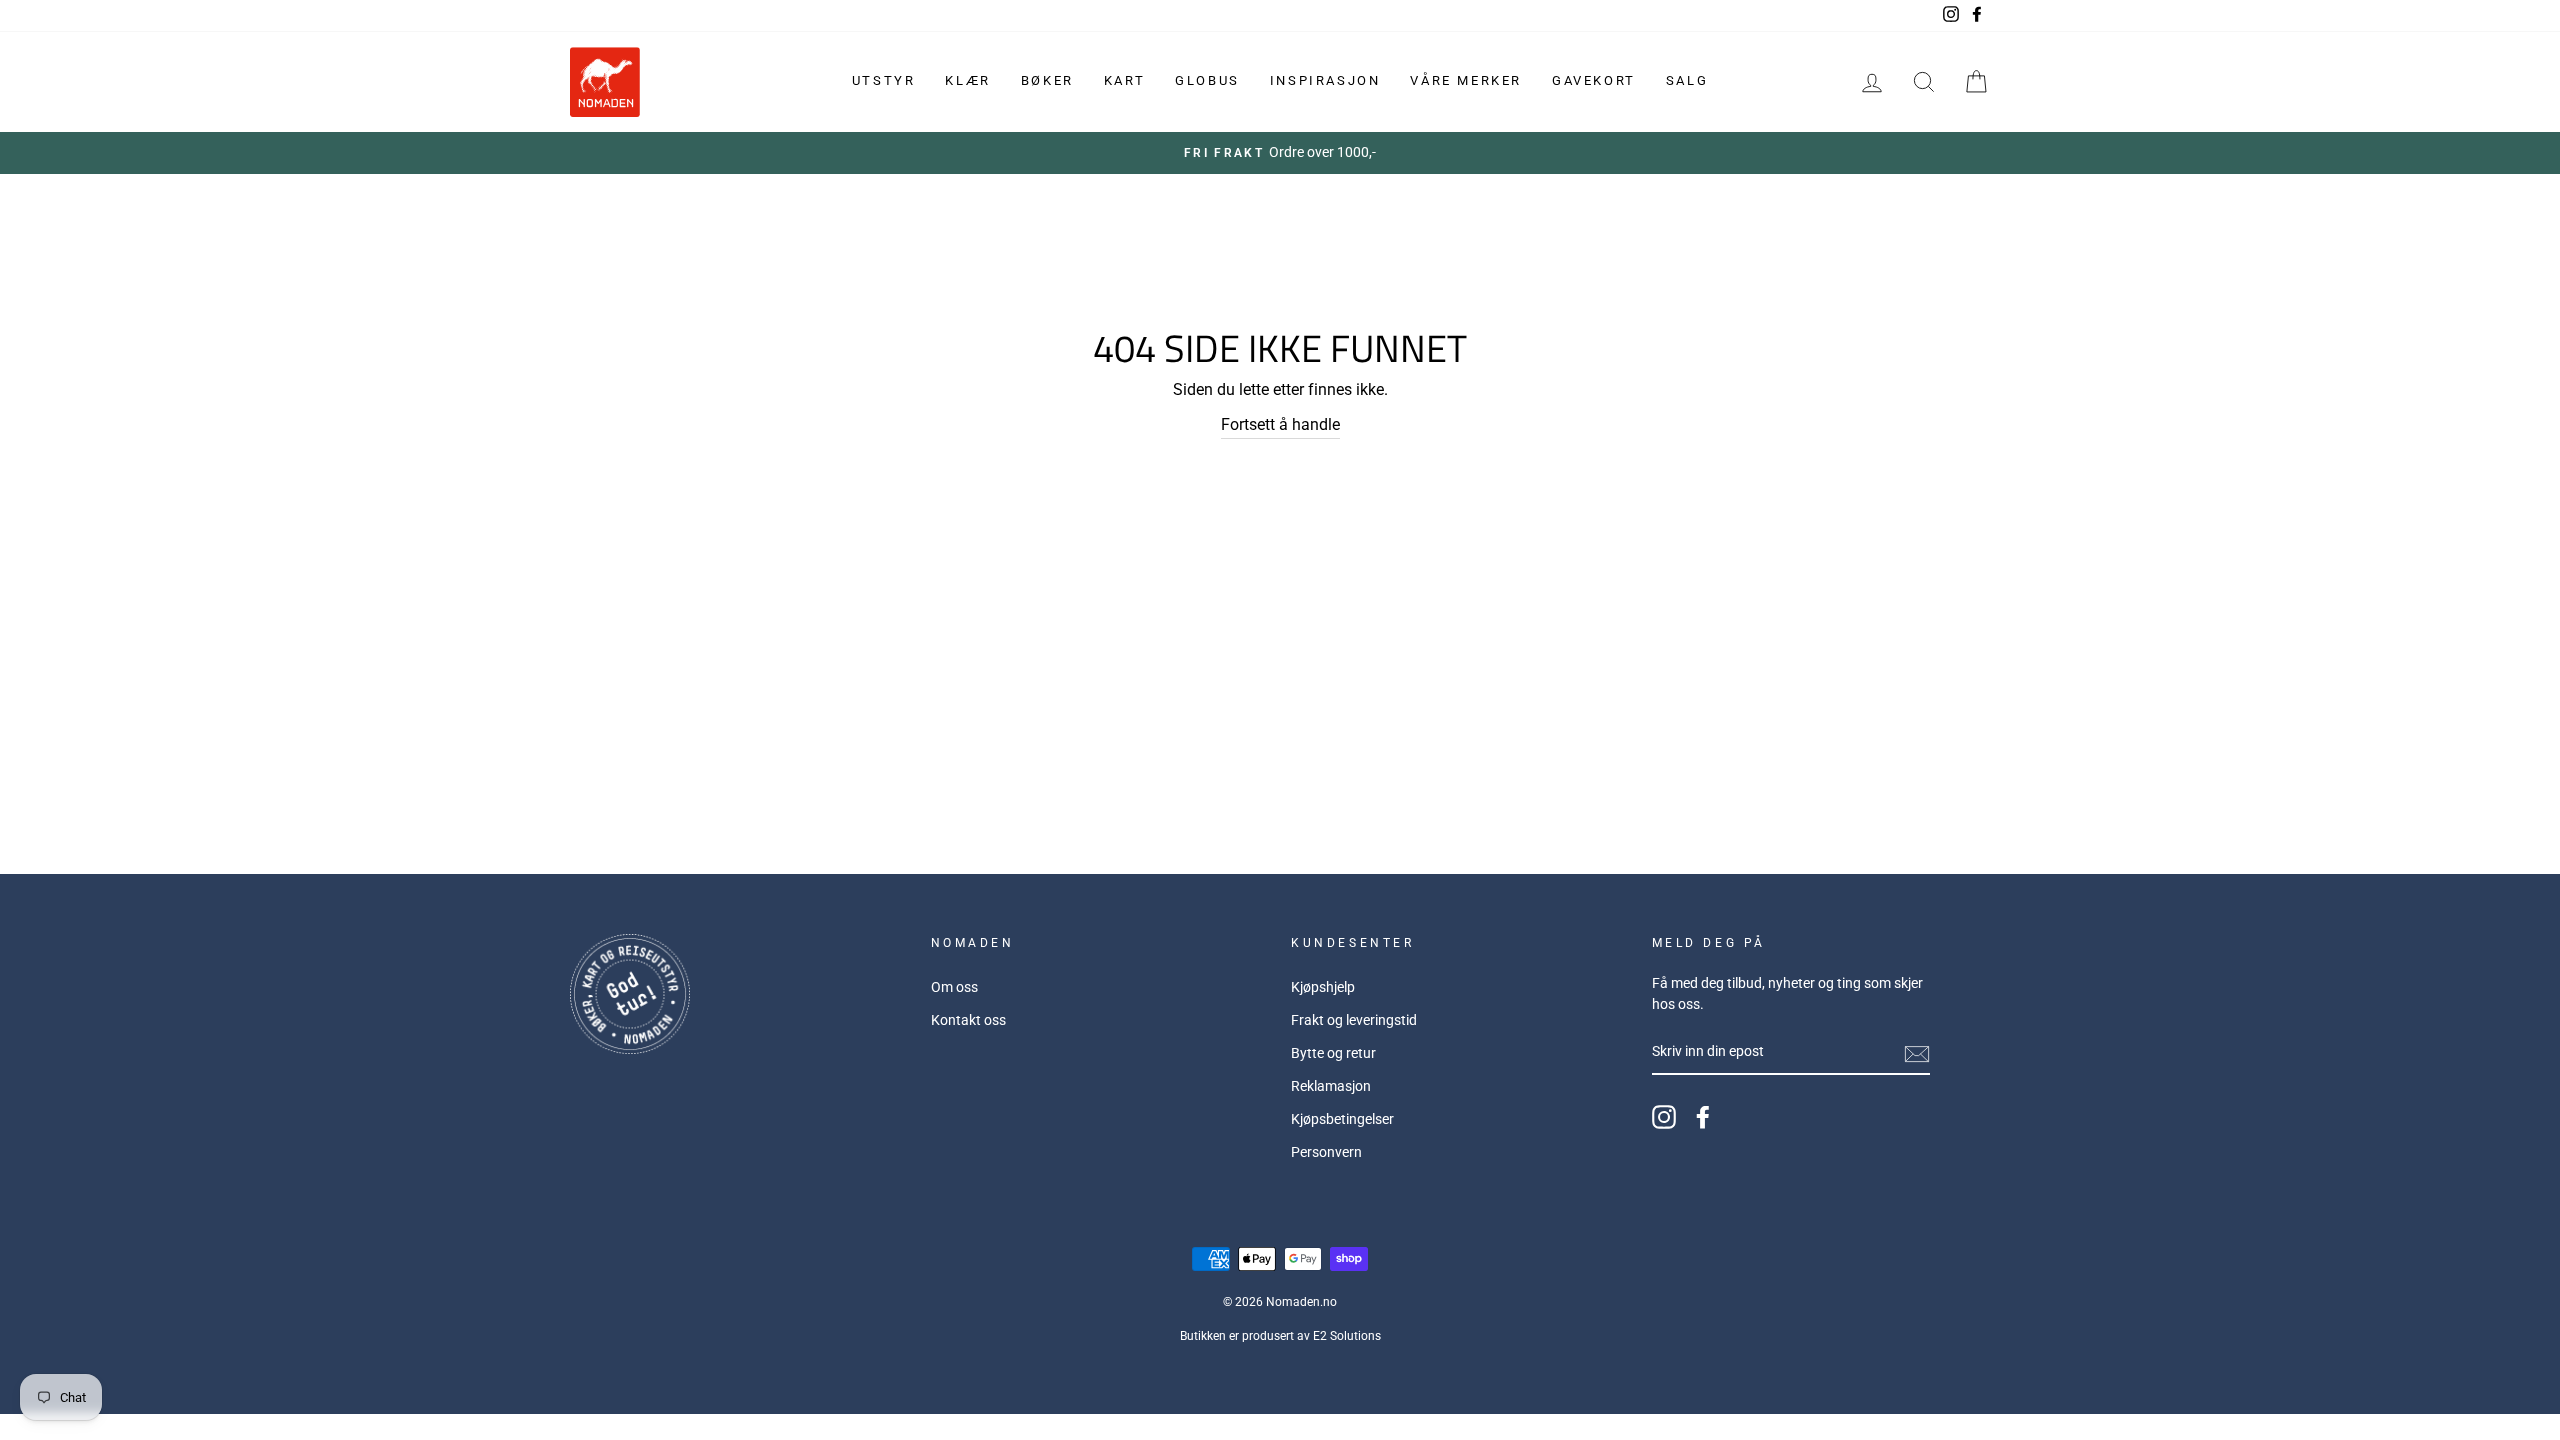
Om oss (954, 987)
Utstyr (884, 80)
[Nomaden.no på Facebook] (1703, 1117)
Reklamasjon (1331, 1086)
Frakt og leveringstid (1354, 1020)
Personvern (1326, 1152)
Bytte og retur (1333, 1053)
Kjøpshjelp (1323, 987)
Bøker (1047, 80)
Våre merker (1466, 80)
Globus (1207, 80)
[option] (1280, 153)
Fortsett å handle (1280, 424)
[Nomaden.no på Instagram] (1664, 1117)
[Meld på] (1917, 1053)
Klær (967, 80)
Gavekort (1594, 80)
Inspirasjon (1325, 80)
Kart (1124, 80)
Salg (1687, 80)
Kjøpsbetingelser (1342, 1119)
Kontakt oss (968, 1020)
